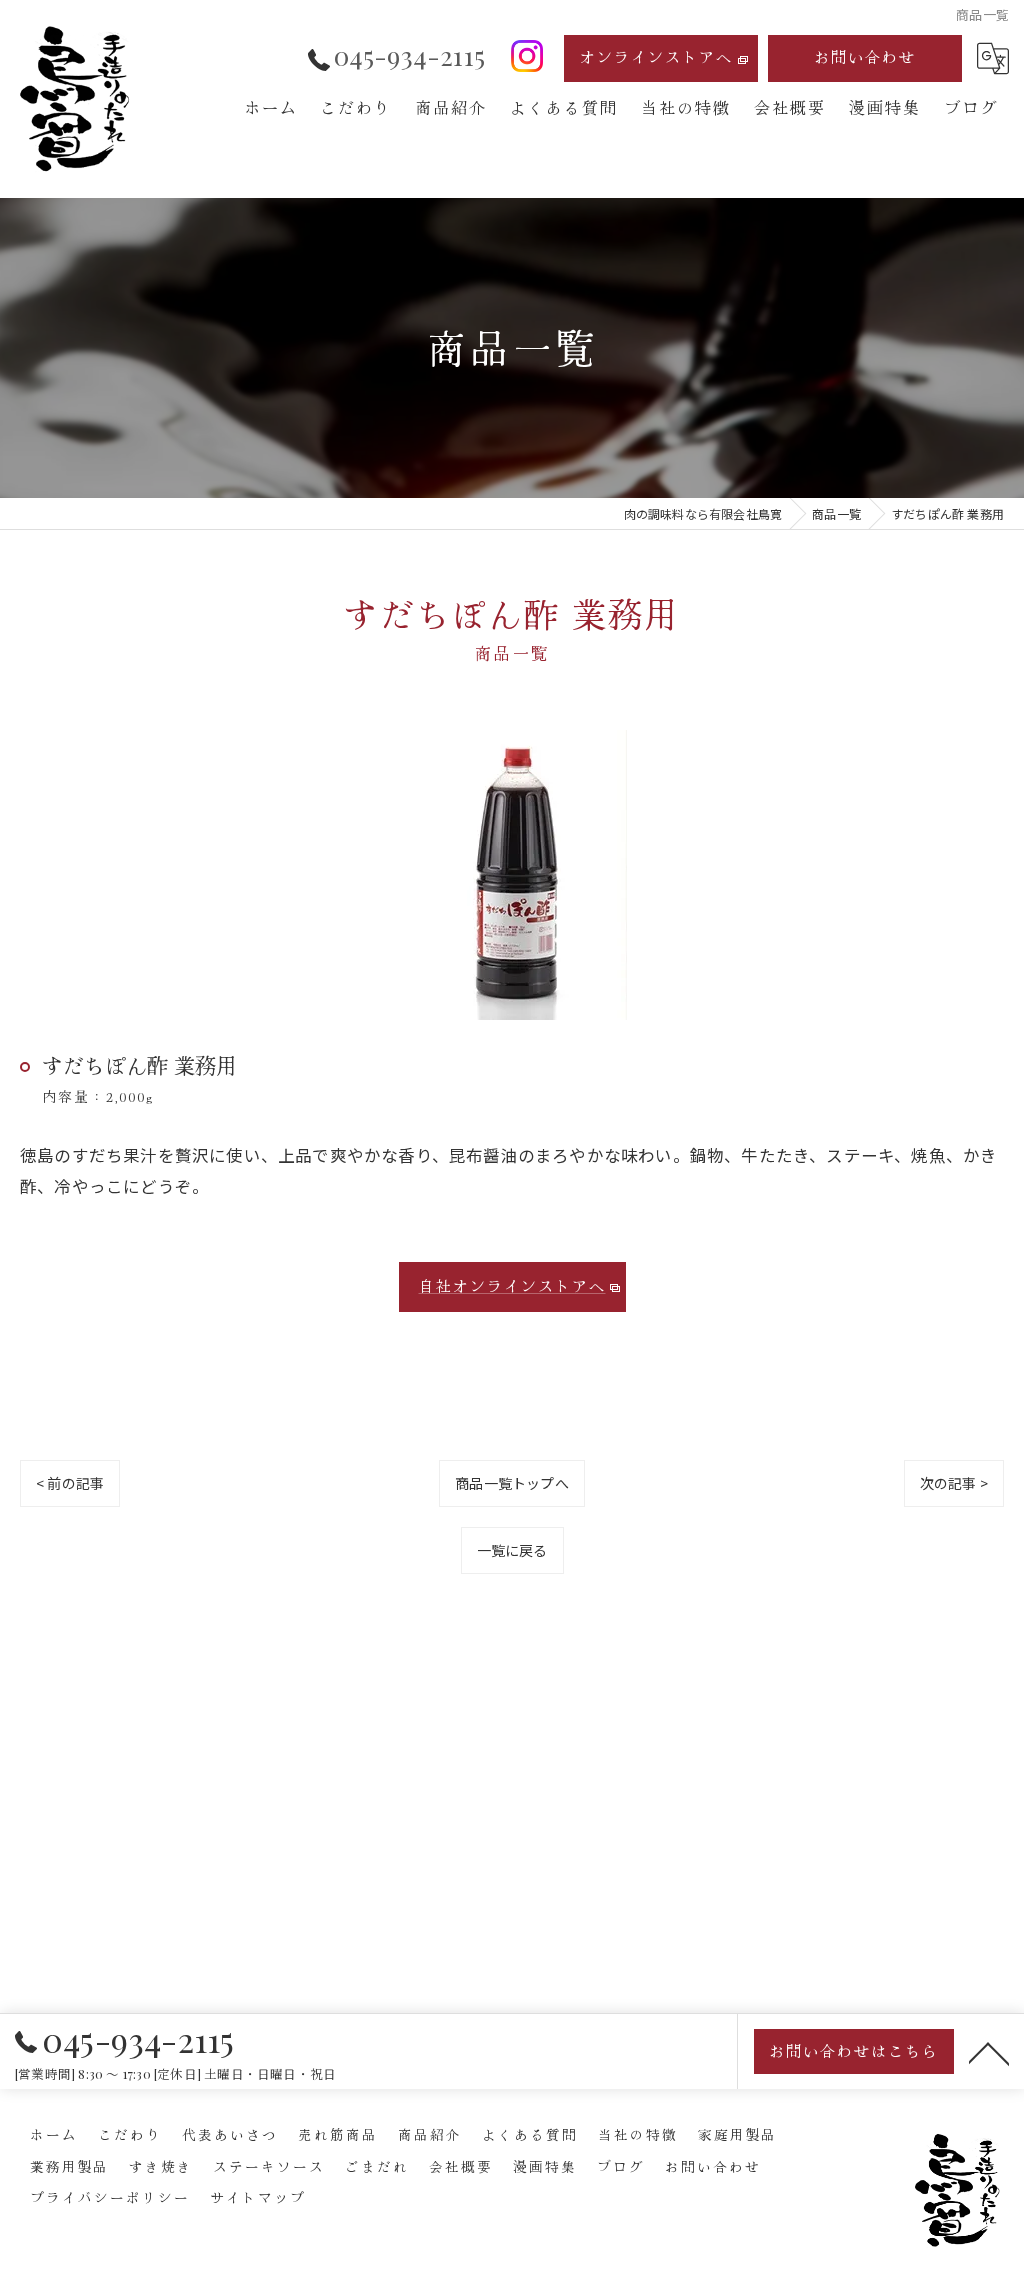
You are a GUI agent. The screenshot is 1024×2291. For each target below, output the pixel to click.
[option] (512, 875)
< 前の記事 (70, 1483)
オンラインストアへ (656, 56)
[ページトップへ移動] (989, 2052)
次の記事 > (954, 1483)
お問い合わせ (865, 56)
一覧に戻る (512, 1550)
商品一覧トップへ (512, 1483)
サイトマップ (258, 2197)
